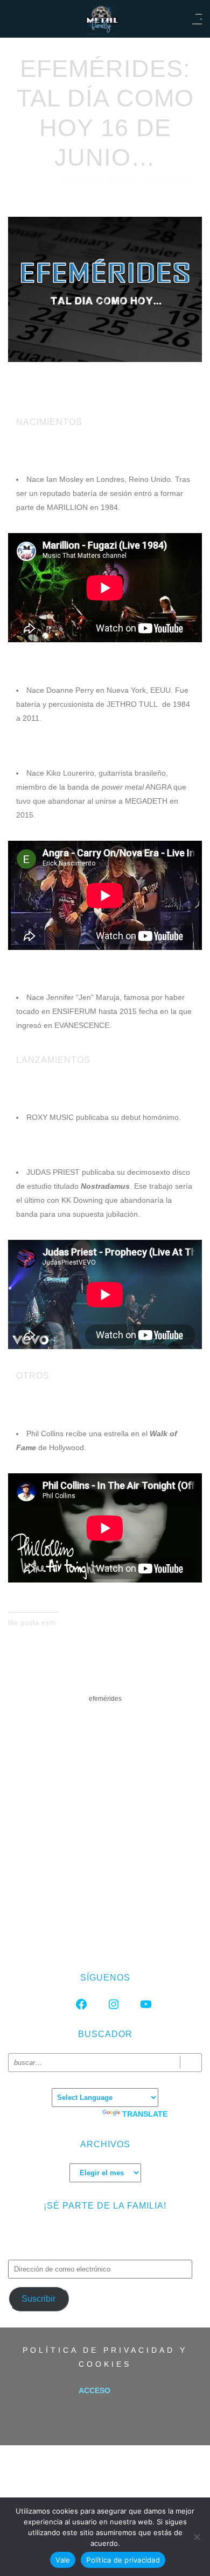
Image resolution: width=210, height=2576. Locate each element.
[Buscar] (191, 2063)
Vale (63, 2560)
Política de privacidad (123, 2560)
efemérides (105, 1699)
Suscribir (38, 2299)
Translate (145, 2114)
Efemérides (169, 182)
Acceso (94, 2390)
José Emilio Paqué (98, 182)
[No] (197, 2537)
